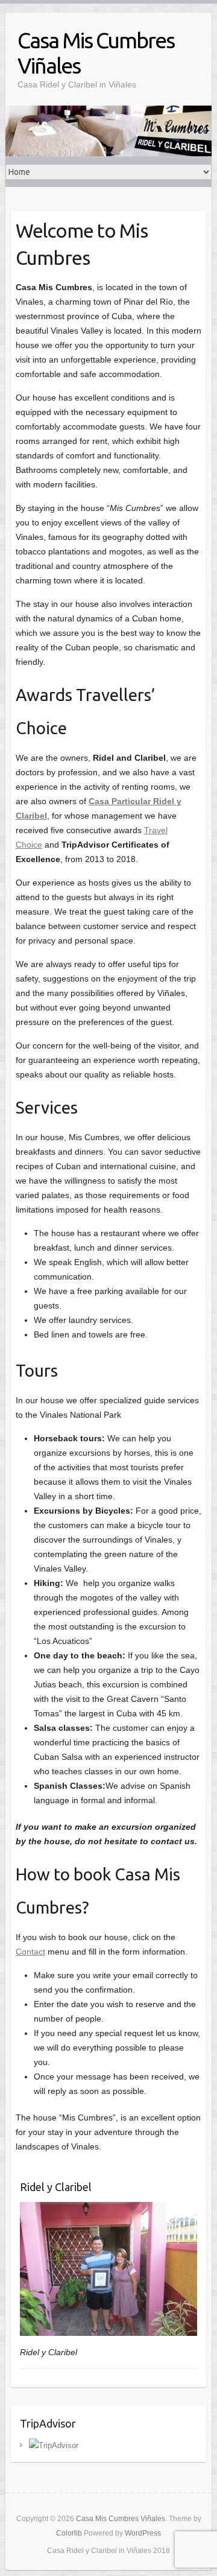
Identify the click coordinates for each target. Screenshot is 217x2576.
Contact (30, 1952)
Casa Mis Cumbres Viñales (96, 53)
